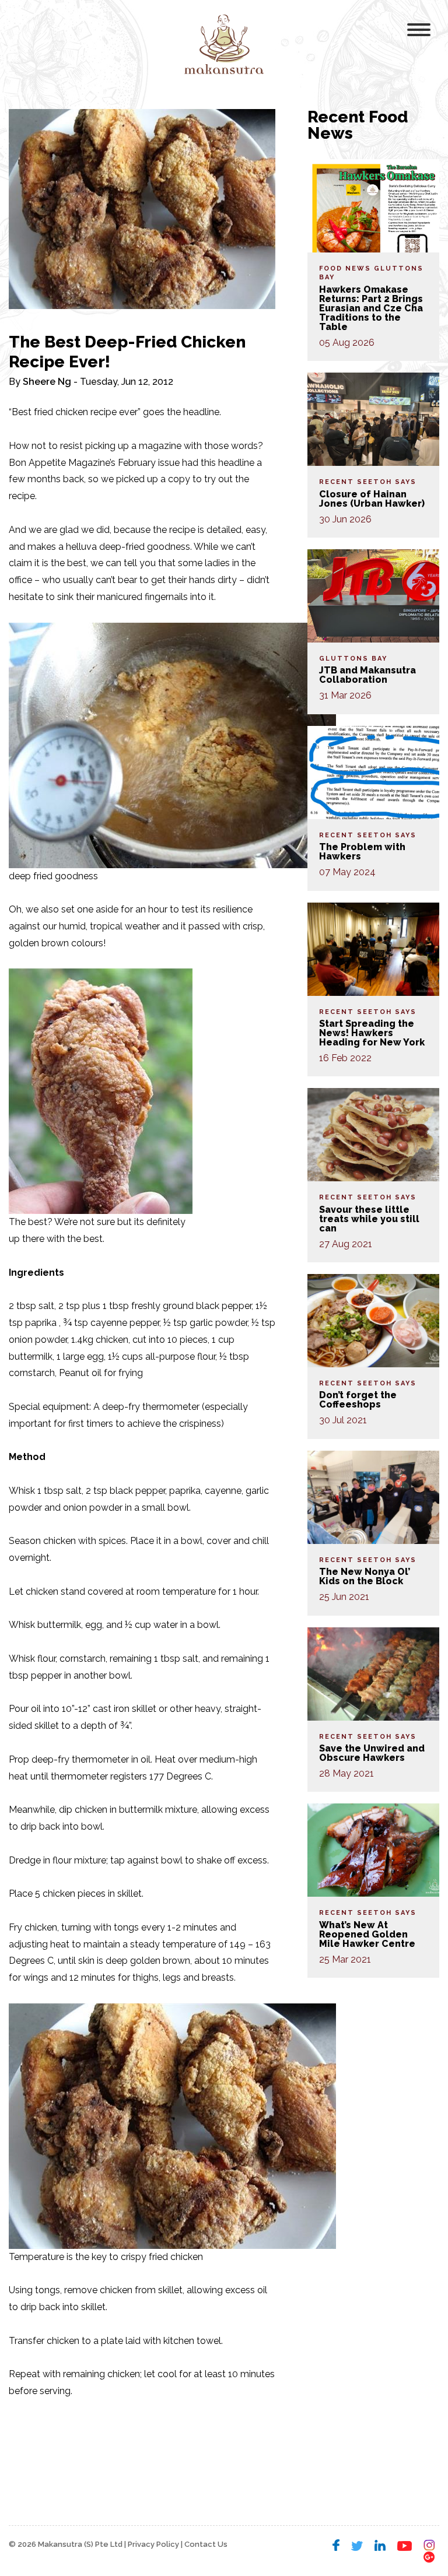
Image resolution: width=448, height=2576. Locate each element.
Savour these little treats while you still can (369, 1219)
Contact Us (206, 2544)
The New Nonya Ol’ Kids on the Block (365, 1576)
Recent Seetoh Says (368, 482)
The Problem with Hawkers (362, 852)
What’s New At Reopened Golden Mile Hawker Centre (367, 1934)
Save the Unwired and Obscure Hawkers (372, 1753)
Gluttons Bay (353, 659)
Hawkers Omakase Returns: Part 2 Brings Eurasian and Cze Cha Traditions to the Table (371, 308)
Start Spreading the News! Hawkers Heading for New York (372, 1033)
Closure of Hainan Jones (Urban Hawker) (372, 499)
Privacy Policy (153, 2544)
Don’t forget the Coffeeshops (358, 1400)
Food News (345, 269)
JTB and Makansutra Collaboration (367, 675)
